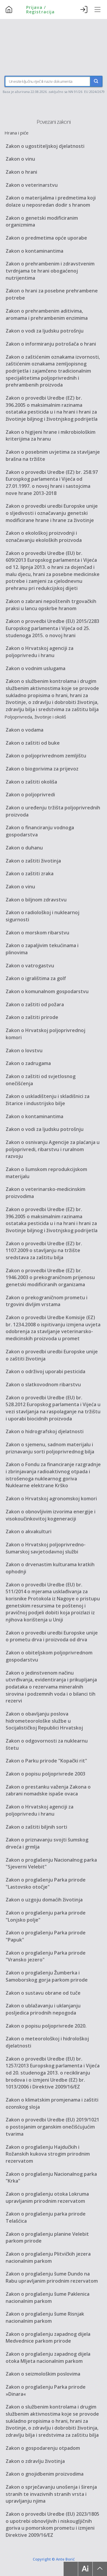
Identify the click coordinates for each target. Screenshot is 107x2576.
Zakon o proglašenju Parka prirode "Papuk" (46, 1936)
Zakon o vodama (25, 730)
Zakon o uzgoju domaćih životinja (44, 1900)
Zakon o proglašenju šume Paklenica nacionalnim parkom (48, 2297)
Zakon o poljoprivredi (30, 795)
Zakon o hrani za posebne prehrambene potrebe (52, 294)
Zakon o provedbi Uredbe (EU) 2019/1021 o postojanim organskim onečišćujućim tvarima (52, 2127)
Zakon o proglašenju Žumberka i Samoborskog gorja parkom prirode (47, 1976)
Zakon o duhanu (24, 848)
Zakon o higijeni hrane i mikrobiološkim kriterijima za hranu (51, 436)
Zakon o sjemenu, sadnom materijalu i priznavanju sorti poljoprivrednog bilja (50, 1448)
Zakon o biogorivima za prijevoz (42, 769)
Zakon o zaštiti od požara (35, 1004)
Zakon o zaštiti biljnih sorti (36, 1827)
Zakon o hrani (21, 172)
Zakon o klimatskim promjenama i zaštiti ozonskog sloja (52, 2103)
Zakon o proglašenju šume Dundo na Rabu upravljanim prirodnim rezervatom (52, 2277)
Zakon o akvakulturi (29, 1531)
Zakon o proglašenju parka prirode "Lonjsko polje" (46, 1916)
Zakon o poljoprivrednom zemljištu (46, 756)
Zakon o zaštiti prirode (32, 1017)
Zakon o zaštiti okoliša (31, 782)
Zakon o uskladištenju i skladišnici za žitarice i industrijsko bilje (48, 1100)
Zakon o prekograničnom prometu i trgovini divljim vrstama (47, 1301)
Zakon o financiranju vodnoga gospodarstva (40, 831)
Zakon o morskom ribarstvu (37, 933)
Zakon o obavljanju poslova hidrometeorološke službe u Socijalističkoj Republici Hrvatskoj (44, 1721)
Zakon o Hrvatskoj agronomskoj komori (51, 1499)
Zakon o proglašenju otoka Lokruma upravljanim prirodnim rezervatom (47, 2197)
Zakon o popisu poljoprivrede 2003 (45, 1774)
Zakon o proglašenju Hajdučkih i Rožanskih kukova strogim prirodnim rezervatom (48, 2154)
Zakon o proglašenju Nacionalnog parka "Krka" (51, 2178)
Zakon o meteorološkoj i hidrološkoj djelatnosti (47, 2042)
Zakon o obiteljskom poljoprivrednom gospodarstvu (49, 1656)
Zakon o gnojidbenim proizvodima (45, 2474)
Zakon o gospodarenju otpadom (43, 2448)
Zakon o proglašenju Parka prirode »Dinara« (46, 2390)
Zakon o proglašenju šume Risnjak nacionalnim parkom (45, 2317)
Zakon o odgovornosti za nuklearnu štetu (47, 1744)
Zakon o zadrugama (28, 1063)
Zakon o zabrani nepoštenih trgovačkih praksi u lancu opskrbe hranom (51, 605)
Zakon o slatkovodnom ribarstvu (43, 1384)
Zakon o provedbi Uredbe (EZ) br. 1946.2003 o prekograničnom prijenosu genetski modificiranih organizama (50, 1277)
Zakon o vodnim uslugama (36, 668)
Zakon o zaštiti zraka (30, 874)
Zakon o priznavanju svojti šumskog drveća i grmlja (47, 1843)
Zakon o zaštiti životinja (33, 861)
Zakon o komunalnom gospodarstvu (47, 991)
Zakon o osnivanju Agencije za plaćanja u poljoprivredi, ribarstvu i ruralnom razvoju (53, 1149)
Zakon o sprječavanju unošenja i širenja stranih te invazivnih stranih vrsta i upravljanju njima (51, 2494)
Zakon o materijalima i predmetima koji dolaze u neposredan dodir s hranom (51, 201)
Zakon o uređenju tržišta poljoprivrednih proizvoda (53, 811)
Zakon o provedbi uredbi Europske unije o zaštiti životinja (52, 1355)
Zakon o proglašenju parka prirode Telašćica (46, 2217)
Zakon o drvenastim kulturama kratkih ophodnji (50, 1568)
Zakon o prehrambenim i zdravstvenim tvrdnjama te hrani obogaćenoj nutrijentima (50, 271)
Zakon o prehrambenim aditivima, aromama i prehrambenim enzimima (47, 314)
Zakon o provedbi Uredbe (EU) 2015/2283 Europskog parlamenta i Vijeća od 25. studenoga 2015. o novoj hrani (52, 628)
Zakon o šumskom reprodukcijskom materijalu (46, 1173)
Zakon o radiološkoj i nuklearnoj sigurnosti (43, 916)
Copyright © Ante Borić (54, 2559)
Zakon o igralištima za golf (36, 978)
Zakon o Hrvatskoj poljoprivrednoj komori (45, 1034)
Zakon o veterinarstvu (32, 185)
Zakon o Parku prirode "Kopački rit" (46, 1761)
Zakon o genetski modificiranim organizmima (42, 221)
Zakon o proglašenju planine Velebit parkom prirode (47, 2238)
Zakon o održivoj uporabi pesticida (45, 1371)
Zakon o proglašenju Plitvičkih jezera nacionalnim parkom (48, 2257)
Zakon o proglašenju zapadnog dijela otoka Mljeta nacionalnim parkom (48, 2357)
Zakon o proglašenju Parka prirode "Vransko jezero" (46, 1956)
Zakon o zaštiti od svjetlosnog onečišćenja (41, 1080)
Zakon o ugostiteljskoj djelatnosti (45, 146)
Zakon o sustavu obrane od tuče (43, 1993)
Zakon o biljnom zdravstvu (36, 900)
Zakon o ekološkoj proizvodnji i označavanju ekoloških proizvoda (44, 537)
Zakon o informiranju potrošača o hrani (51, 344)
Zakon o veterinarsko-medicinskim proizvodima (45, 1193)
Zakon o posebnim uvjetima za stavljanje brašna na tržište (53, 455)
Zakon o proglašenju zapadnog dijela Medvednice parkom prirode (48, 2338)
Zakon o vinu (20, 159)
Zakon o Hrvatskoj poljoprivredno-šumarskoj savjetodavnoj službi (46, 1548)
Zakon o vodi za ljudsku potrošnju (45, 331)
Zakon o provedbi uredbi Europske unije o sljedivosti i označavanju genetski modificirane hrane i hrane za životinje (52, 513)
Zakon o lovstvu (24, 1050)
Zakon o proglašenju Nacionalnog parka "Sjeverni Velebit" (51, 1863)
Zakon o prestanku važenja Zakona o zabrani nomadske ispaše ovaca (48, 1790)
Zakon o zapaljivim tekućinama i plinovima (42, 949)
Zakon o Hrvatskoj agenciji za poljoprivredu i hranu (40, 652)
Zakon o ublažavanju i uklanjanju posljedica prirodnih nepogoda (43, 2009)
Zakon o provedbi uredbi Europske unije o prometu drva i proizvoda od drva (52, 1636)
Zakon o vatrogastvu (30, 966)
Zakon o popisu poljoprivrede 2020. (46, 2026)
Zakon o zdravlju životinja (35, 2461)
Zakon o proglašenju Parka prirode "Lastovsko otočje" (46, 1883)
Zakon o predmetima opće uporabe (46, 238)
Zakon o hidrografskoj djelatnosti (45, 1431)
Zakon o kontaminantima (34, 251)
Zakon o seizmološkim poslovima (43, 2374)
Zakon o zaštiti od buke (33, 743)
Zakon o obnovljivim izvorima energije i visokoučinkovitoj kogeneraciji (51, 1515)
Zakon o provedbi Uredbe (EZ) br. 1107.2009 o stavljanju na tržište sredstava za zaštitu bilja (44, 1250)
